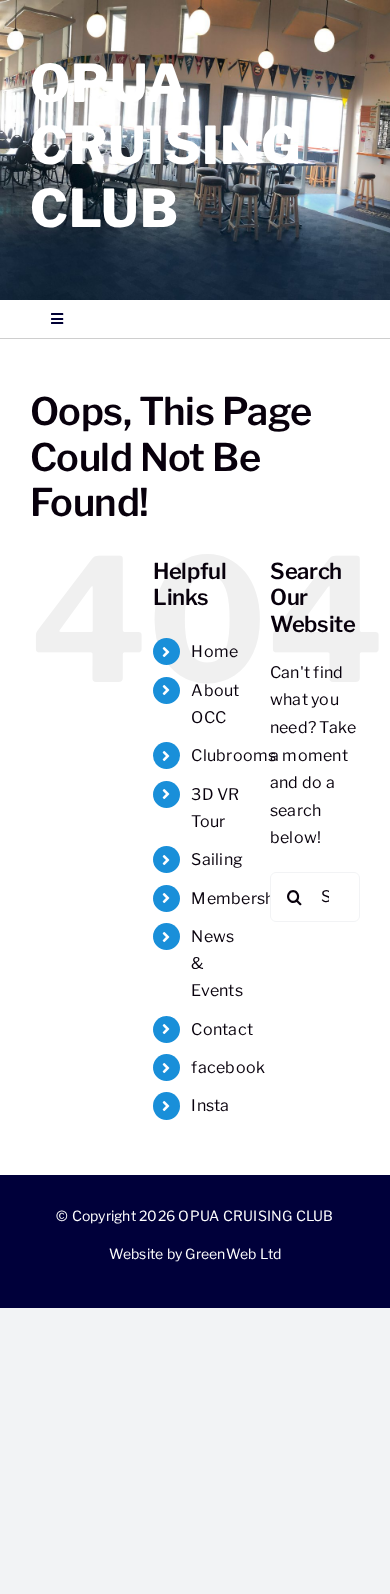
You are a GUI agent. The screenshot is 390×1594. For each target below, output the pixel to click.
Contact (222, 1029)
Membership (239, 898)
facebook (228, 1067)
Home (214, 651)
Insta (210, 1105)
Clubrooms (233, 755)
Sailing (217, 859)
